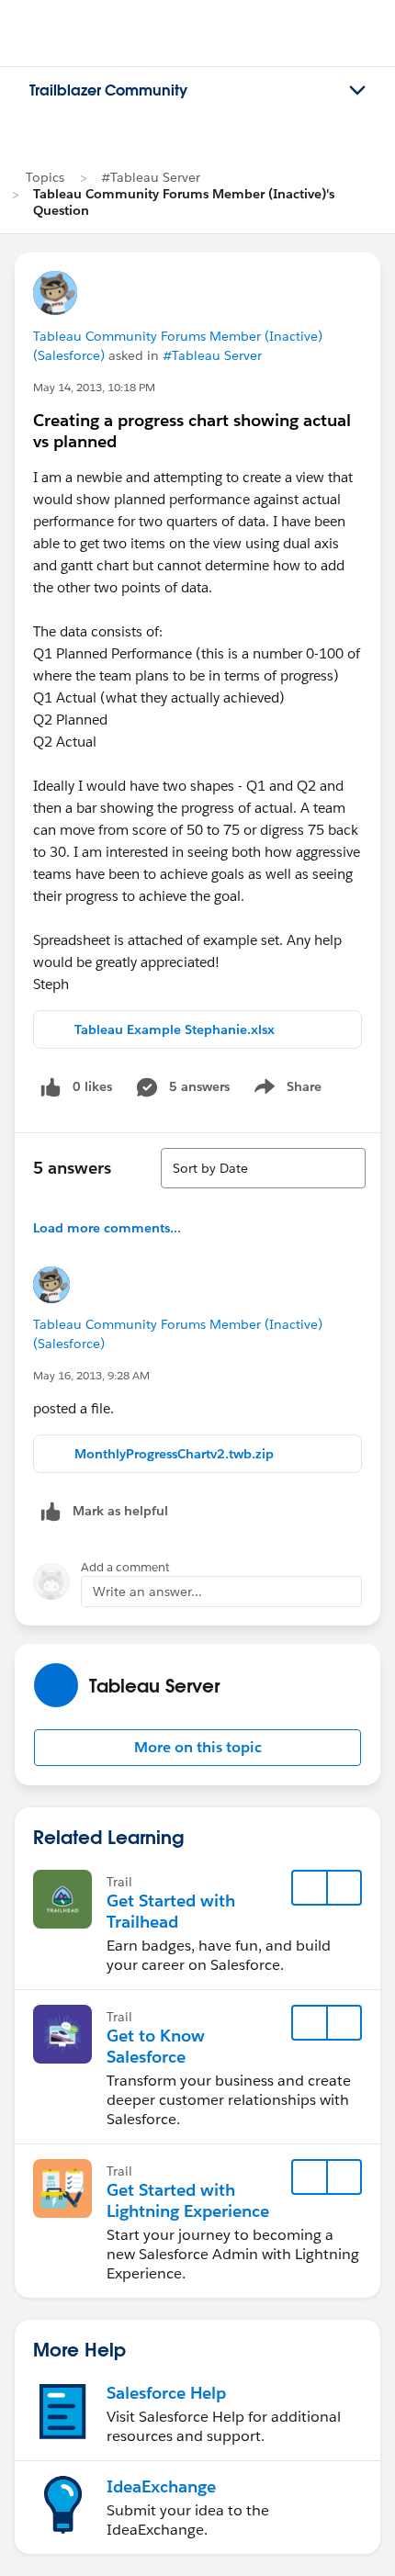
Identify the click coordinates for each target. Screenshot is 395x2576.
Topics (45, 177)
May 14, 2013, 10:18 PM (94, 387)
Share (285, 1090)
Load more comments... (107, 1228)
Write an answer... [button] (147, 1592)
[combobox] (263, 1168)
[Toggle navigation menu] (357, 91)
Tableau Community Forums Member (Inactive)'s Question (184, 202)
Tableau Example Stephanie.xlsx (175, 1029)
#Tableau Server (151, 177)
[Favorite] (310, 1888)
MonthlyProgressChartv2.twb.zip (174, 1454)
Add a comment (125, 1567)
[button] (197, 1748)
